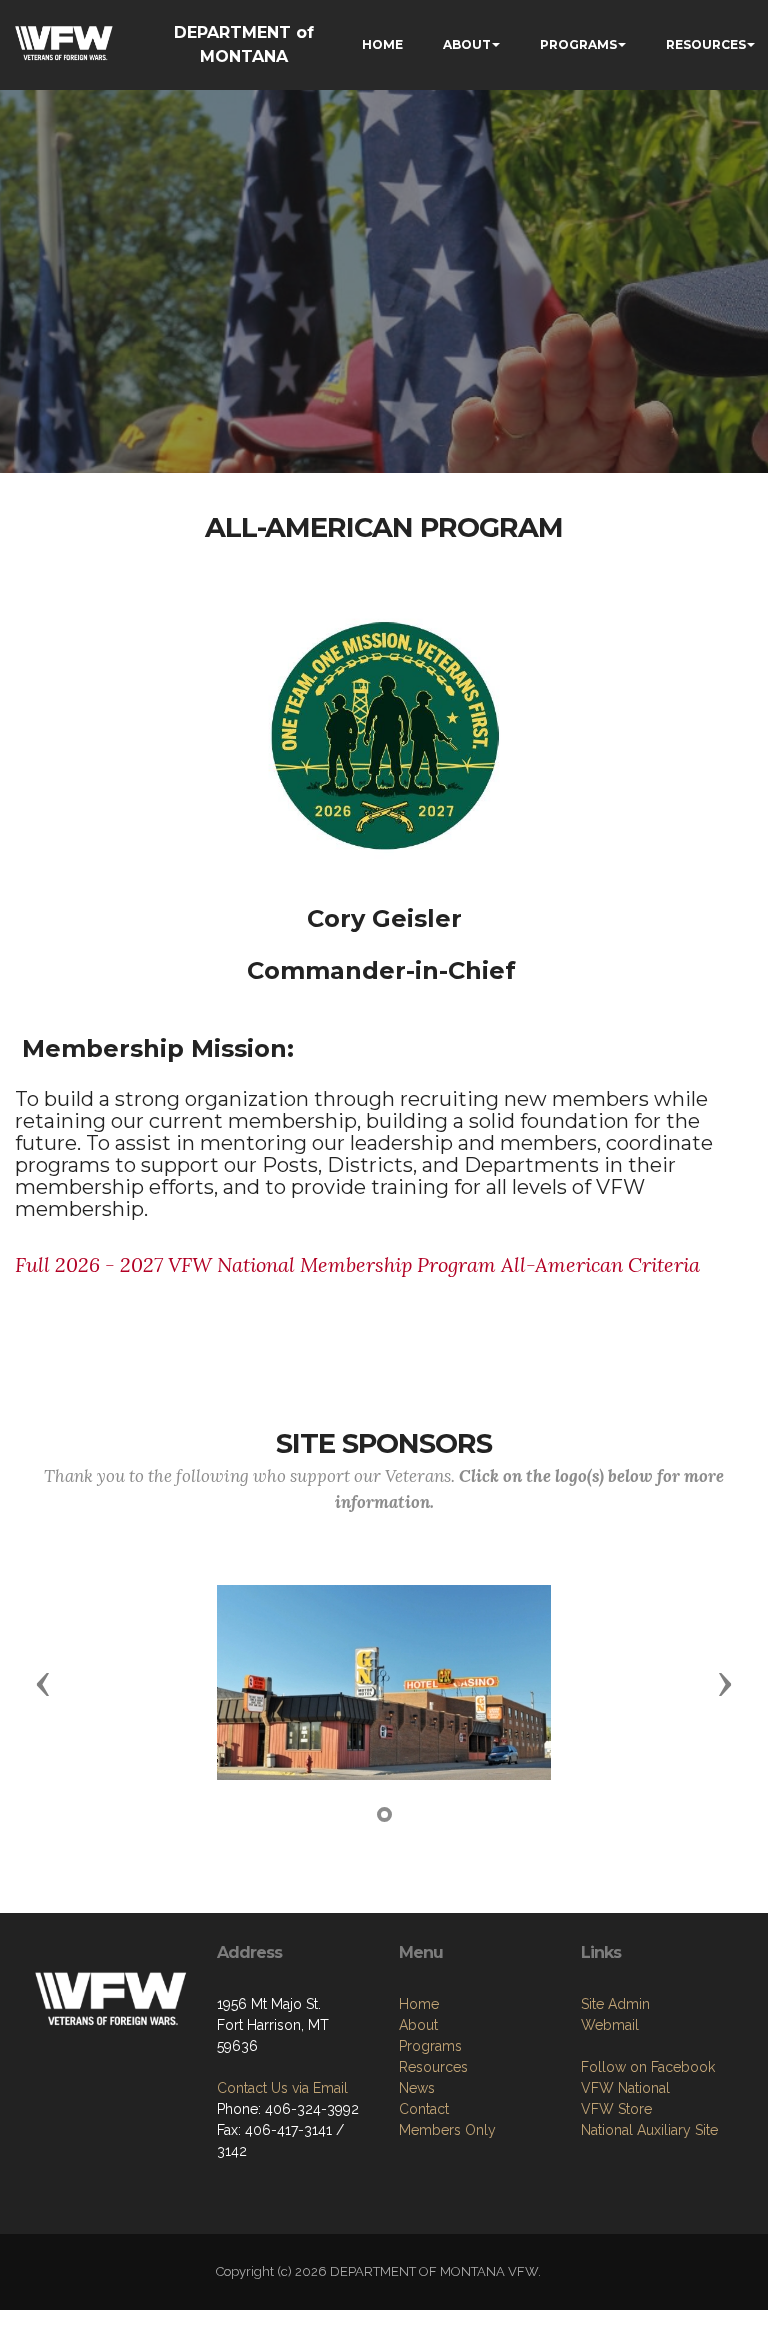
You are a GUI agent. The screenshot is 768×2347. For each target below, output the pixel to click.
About (418, 2025)
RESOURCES (706, 44)
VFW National (625, 2088)
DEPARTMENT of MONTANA (244, 44)
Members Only (447, 2130)
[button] (43, 1683)
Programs (430, 2046)
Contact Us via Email (282, 2088)
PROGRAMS (578, 44)
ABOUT (467, 44)
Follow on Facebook (648, 2067)
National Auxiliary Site (649, 2130)
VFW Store (616, 2109)
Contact (424, 2109)
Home (419, 2004)
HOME (382, 44)
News (417, 2088)
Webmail (610, 2025)
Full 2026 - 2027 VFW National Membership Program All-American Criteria (357, 1264)
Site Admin (615, 2004)
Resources (433, 2067)
